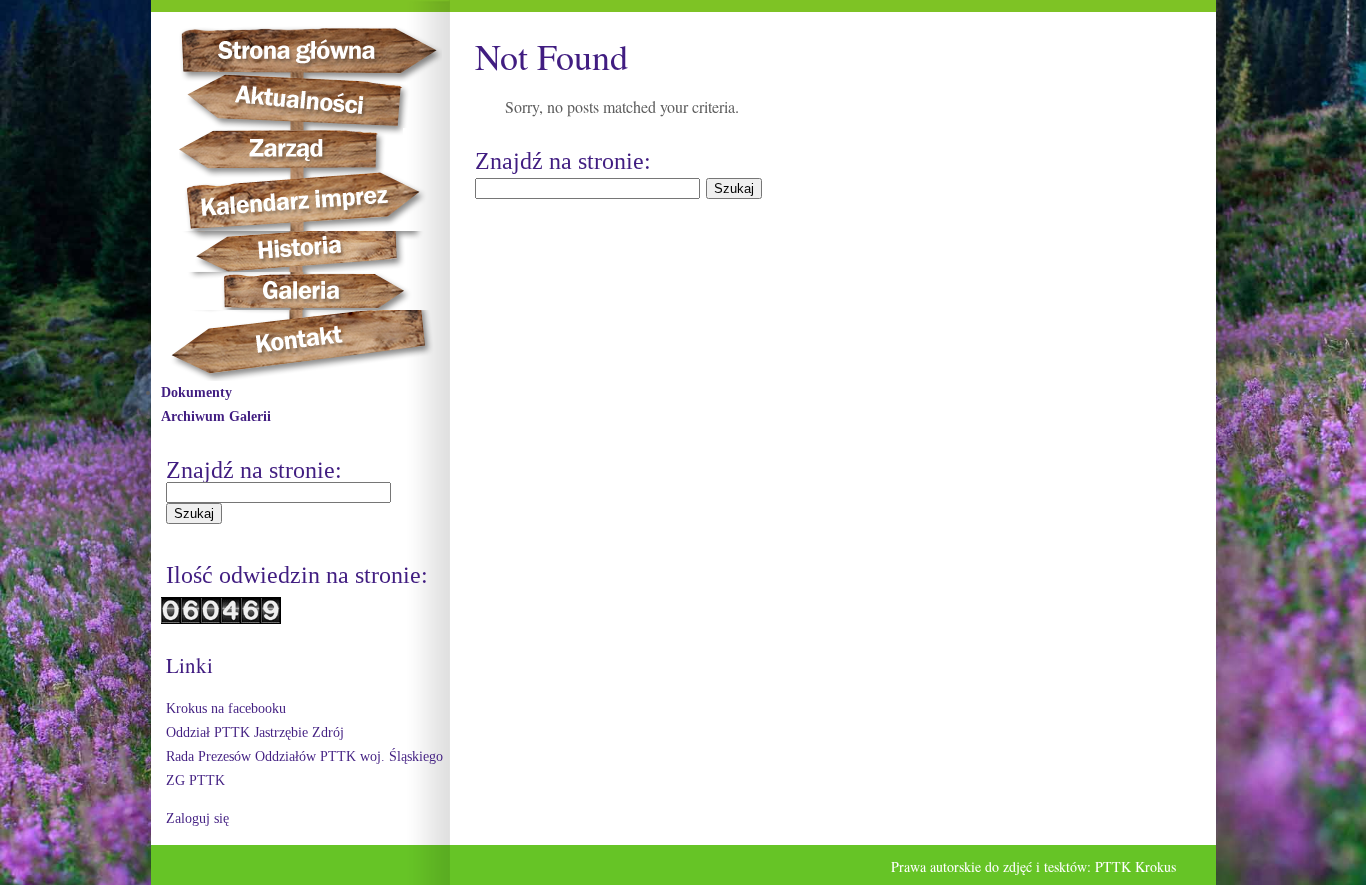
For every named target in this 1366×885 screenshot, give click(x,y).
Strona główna (327, 50)
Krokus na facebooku (226, 708)
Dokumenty (196, 392)
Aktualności (307, 101)
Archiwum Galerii (216, 416)
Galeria (301, 291)
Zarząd (302, 150)
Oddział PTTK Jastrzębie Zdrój (255, 732)
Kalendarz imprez (312, 201)
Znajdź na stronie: (254, 470)
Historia (321, 251)
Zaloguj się (197, 818)
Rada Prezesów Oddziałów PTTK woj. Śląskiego (304, 756)
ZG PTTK (195, 780)
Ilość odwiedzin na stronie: (297, 575)
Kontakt (310, 345)
